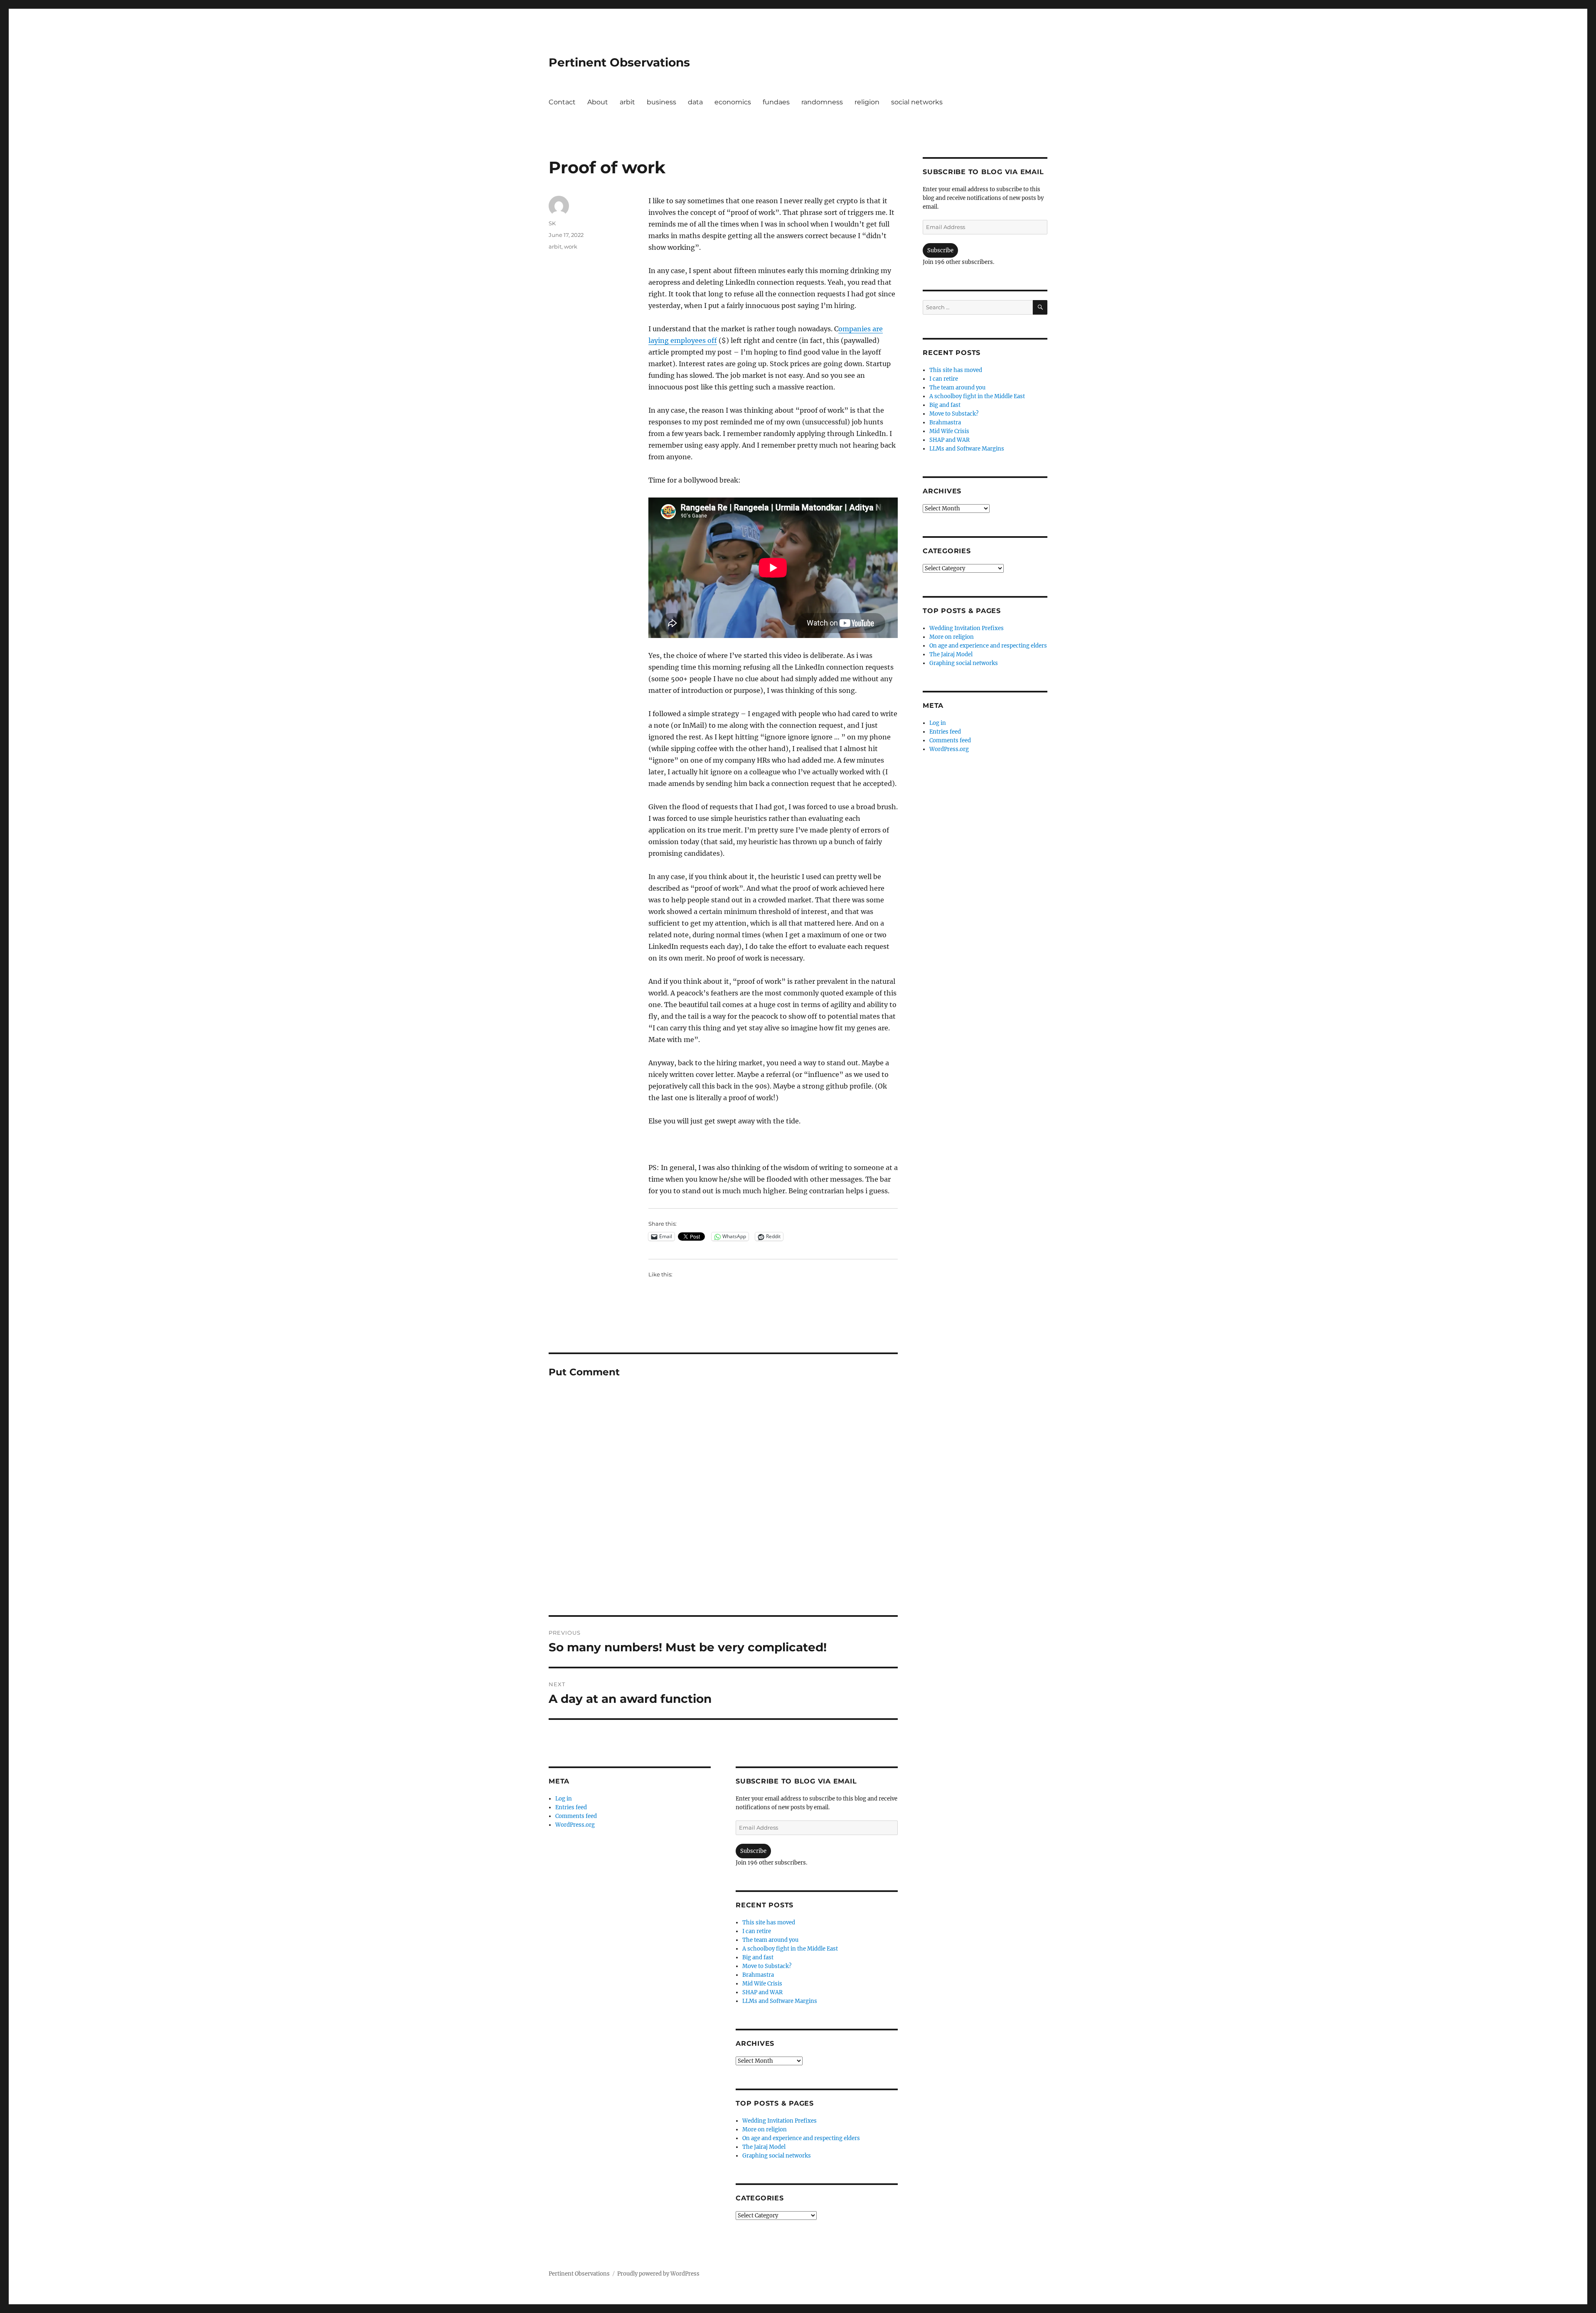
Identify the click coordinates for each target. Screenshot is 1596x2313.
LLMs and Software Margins (780, 2001)
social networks (917, 102)
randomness (822, 102)
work (571, 246)
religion (867, 102)
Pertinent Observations (619, 62)
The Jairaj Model (764, 2147)
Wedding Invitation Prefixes (780, 2121)
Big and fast (758, 1957)
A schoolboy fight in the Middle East (790, 1949)
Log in (564, 1799)
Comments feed (576, 1816)
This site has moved (769, 1923)
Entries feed (571, 1807)
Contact (562, 102)
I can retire (757, 1931)
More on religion (765, 2129)
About (598, 102)
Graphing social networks (777, 2156)
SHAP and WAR (762, 1992)
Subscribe (753, 1851)
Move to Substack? (767, 1966)
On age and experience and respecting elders (801, 2138)
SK (552, 223)
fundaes (776, 102)
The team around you (770, 1940)
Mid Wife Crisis (762, 1984)
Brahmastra (758, 1975)
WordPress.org (575, 1825)
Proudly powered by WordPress (658, 2274)
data (695, 102)
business (661, 102)
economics (733, 102)
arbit (627, 102)
